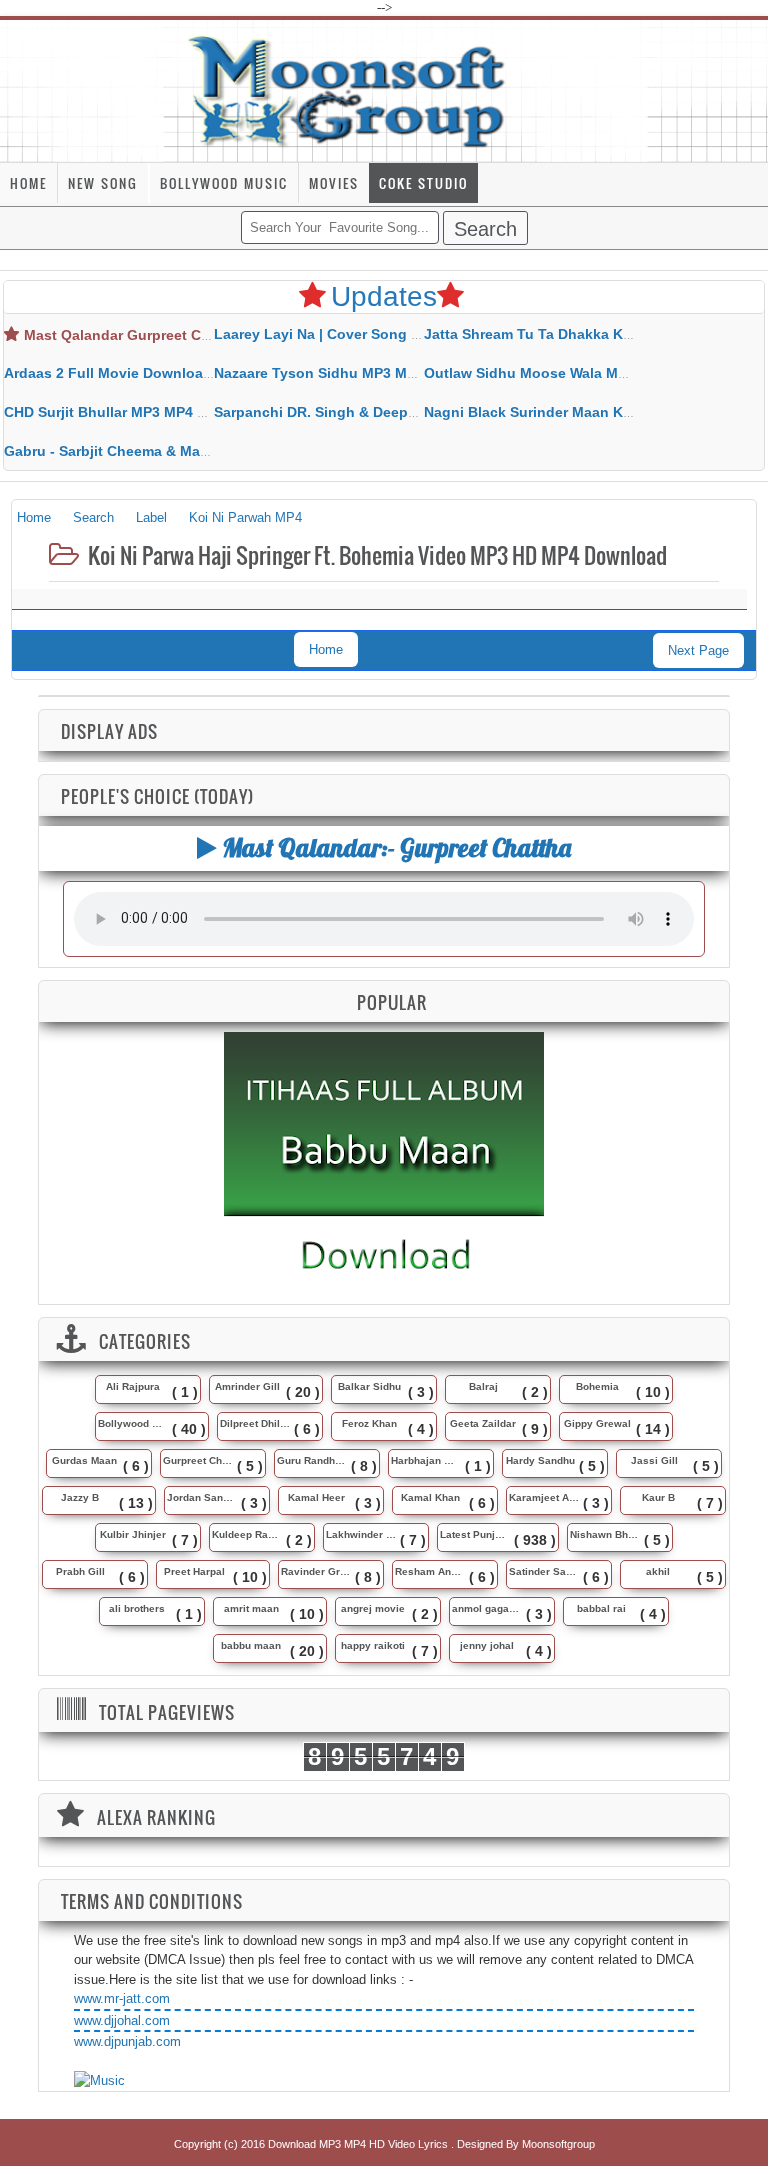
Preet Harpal (194, 1571)
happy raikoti (373, 1645)
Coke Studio (423, 183)
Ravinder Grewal (316, 1571)
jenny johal (487, 1645)
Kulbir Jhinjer (133, 1534)
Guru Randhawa (312, 1460)
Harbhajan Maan (426, 1460)
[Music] (99, 2081)
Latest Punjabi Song (475, 1534)
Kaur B (658, 1497)
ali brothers (137, 1608)
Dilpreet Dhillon (255, 1423)
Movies (334, 183)
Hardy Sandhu (540, 1460)
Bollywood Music (224, 183)
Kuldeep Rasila (247, 1534)
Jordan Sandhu (202, 1497)
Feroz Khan (369, 1423)
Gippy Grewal (597, 1423)
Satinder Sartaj (544, 1571)
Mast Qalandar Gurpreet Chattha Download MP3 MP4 (204, 335)
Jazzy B (80, 1497)
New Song (103, 183)
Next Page (698, 650)
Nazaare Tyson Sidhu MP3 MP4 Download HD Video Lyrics (411, 373)
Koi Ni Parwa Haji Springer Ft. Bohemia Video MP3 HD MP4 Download (375, 555)
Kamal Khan (430, 1497)
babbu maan (251, 1645)
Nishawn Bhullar (605, 1534)
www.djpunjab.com (127, 2041)
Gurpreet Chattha (198, 1460)
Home (28, 183)
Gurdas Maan (84, 1460)
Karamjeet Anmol (544, 1497)
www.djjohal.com (122, 2020)
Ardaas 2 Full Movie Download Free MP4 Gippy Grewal (189, 373)
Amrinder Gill (247, 1386)
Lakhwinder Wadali (361, 1534)
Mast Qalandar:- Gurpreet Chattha (394, 848)
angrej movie (373, 1608)
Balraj (483, 1386)
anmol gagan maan (487, 1608)
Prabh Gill (80, 1571)
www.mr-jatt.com (122, 1998)
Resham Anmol (430, 1571)
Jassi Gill (654, 1460)
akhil (658, 1571)
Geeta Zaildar (483, 1423)
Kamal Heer (316, 1497)
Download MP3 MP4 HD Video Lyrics (359, 2144)
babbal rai (601, 1608)
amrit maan (251, 1608)
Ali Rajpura (133, 1386)
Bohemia (597, 1386)
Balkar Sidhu (369, 1386)
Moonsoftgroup (558, 2144)
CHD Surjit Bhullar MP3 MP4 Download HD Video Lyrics (191, 412)
